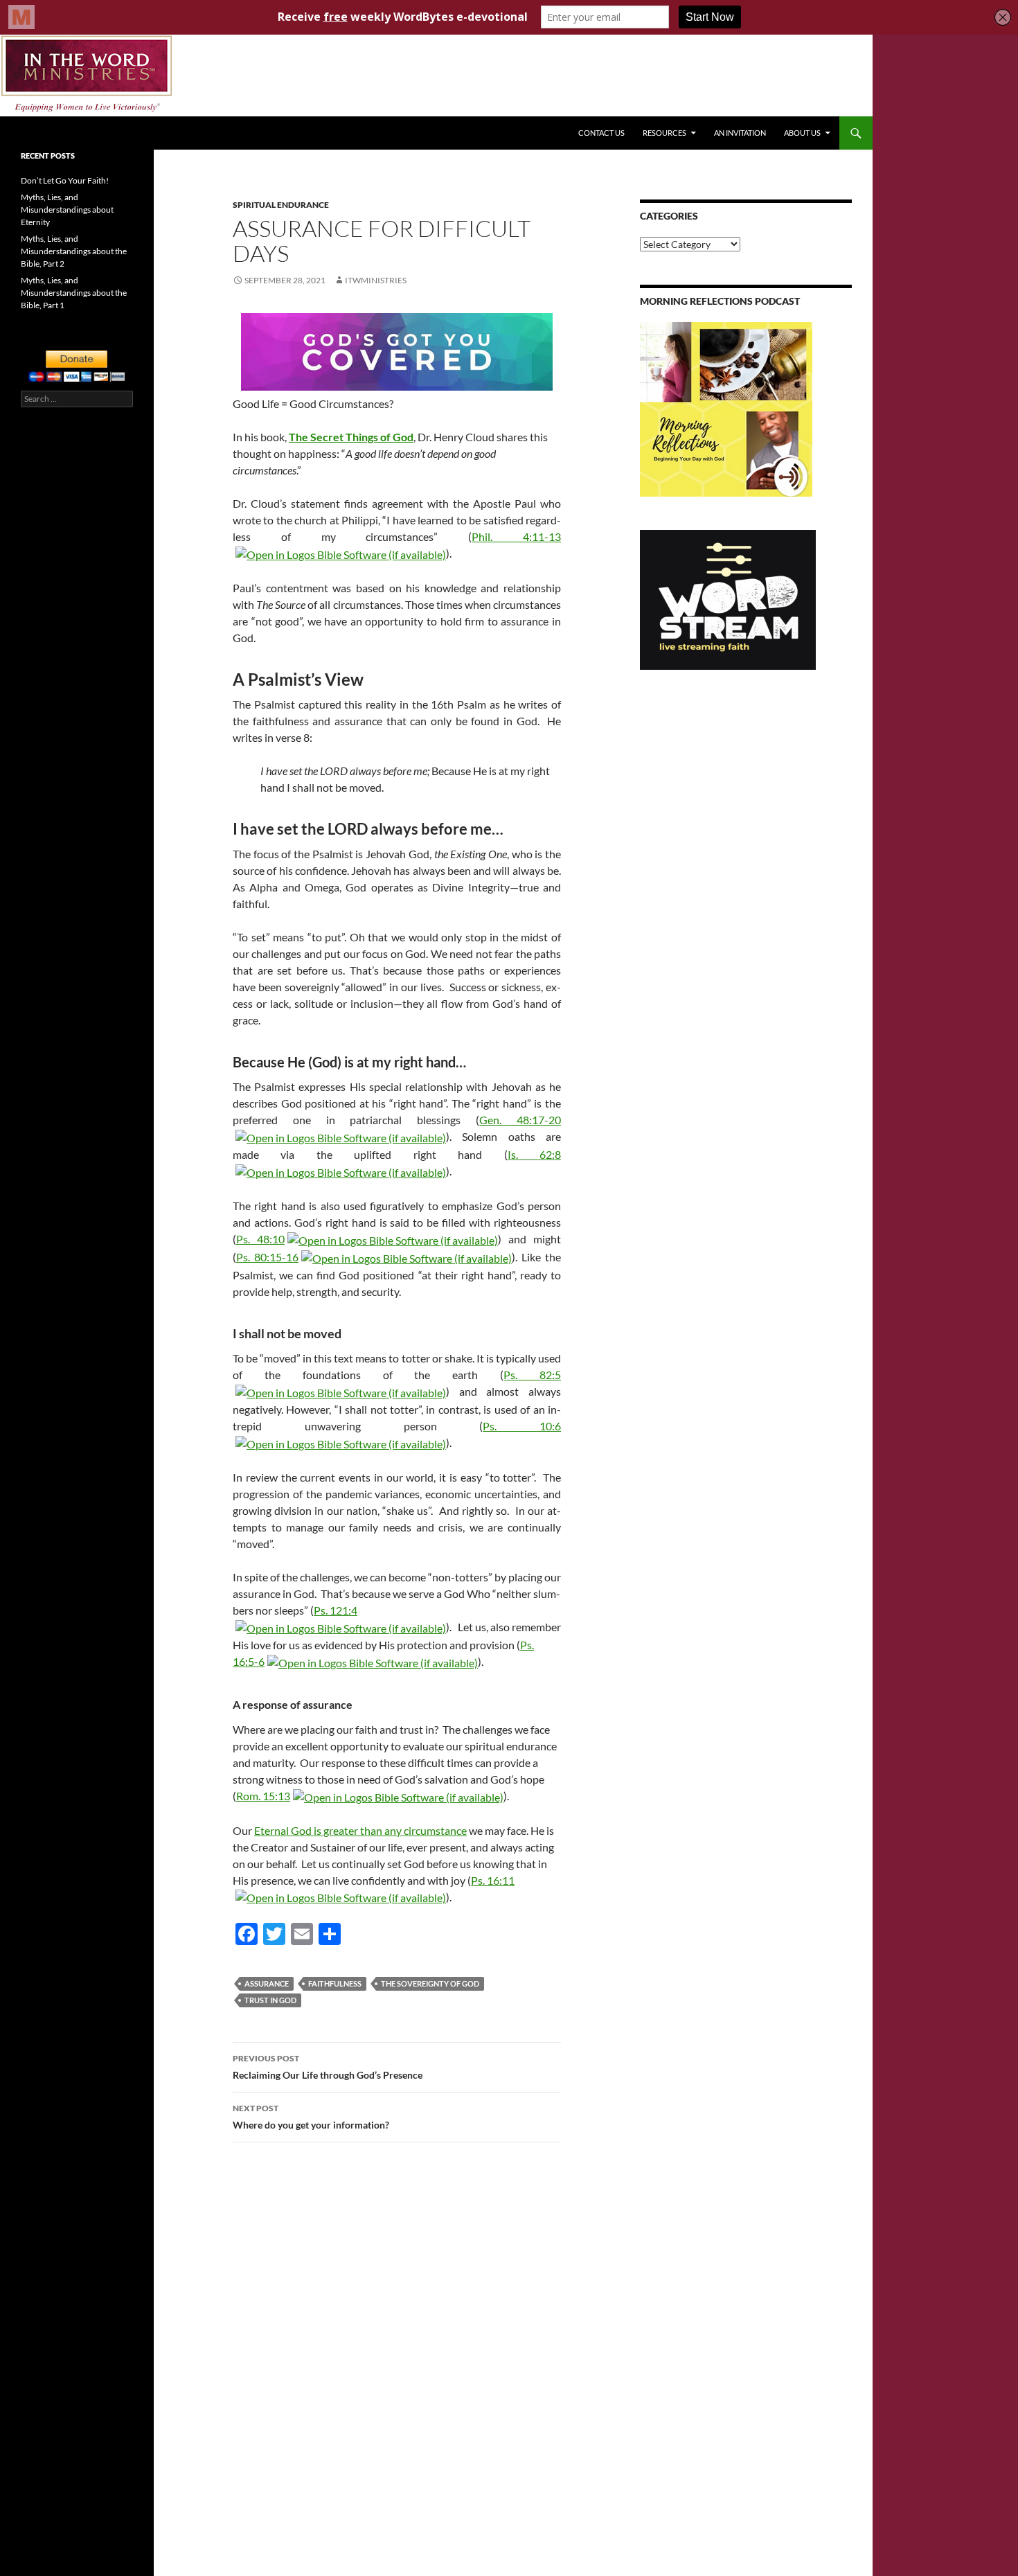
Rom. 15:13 (263, 1796)
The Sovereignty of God (430, 1983)
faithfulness (335, 1983)
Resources (664, 133)
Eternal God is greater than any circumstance (360, 1830)
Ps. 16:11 (493, 1880)
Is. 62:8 (534, 1154)
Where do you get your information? (311, 2117)
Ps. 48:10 (260, 1239)
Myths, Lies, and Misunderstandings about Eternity (67, 210)
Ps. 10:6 (522, 1426)
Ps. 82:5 (532, 1375)
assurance (267, 1983)
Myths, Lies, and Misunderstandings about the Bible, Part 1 (74, 293)
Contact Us (601, 133)
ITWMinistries (376, 280)
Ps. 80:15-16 (267, 1257)
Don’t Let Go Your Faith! (65, 180)
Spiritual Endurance (281, 205)
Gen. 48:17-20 (520, 1120)
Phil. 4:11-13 (516, 536)
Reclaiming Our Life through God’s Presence (328, 2067)
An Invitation (740, 133)
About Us (802, 133)
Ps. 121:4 (336, 1610)
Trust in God (270, 2000)
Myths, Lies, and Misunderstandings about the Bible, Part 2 (74, 251)
